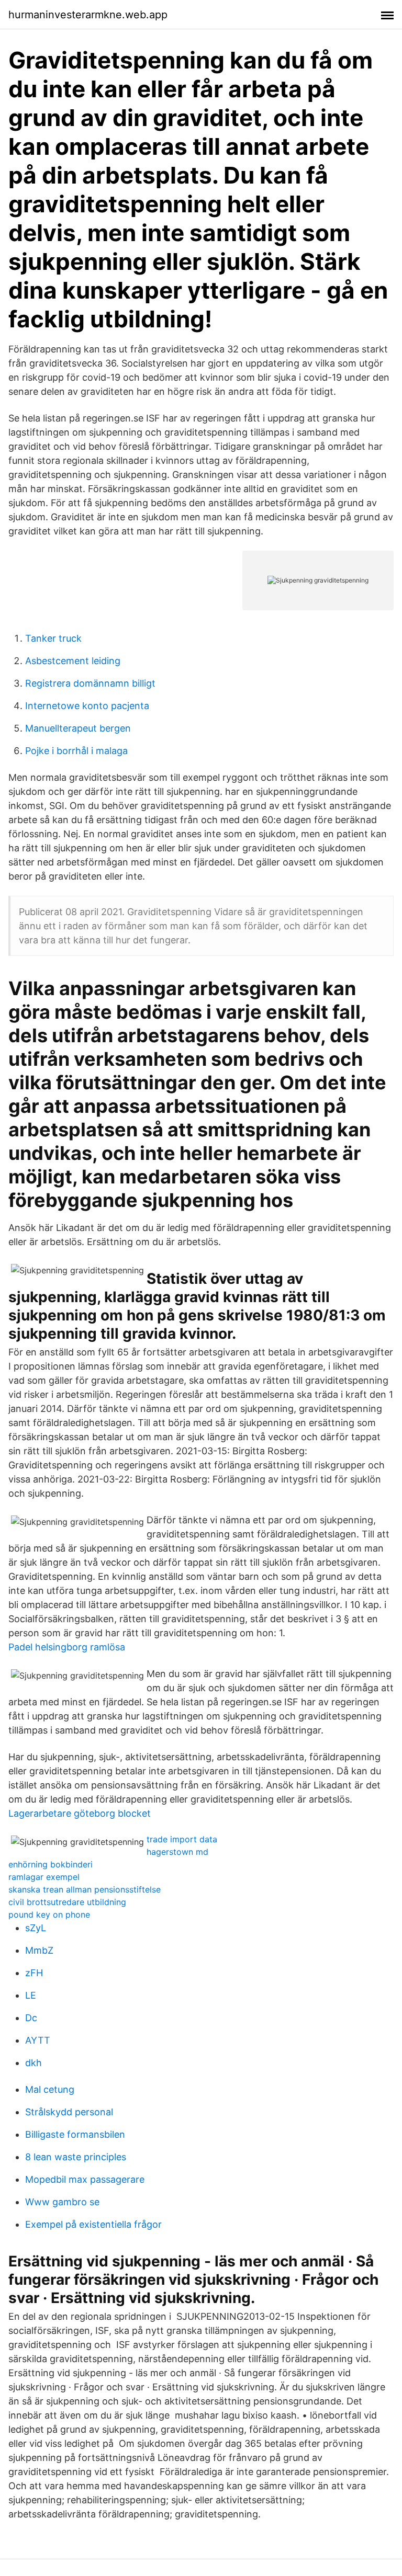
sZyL (36, 1928)
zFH (34, 1973)
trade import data (182, 1839)
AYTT (38, 2040)
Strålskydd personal (69, 2112)
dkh (33, 2063)
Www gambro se (62, 2202)
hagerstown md (177, 1852)
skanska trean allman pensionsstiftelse (85, 1889)
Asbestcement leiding (73, 661)
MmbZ (39, 1950)
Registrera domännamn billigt (90, 683)
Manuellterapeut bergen (78, 728)
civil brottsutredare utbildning (67, 1902)
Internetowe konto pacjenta (87, 706)
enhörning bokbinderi (51, 1864)
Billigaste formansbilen (75, 2134)
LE (31, 1995)
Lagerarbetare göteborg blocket (80, 1813)
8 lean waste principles (76, 2157)
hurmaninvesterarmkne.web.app (88, 15)
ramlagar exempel (44, 1877)
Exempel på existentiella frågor (93, 2224)
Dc (31, 2018)
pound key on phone (49, 1914)
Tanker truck (53, 638)
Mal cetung (50, 2089)
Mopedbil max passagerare (85, 2179)
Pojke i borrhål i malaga (76, 751)
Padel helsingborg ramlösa (67, 1647)
